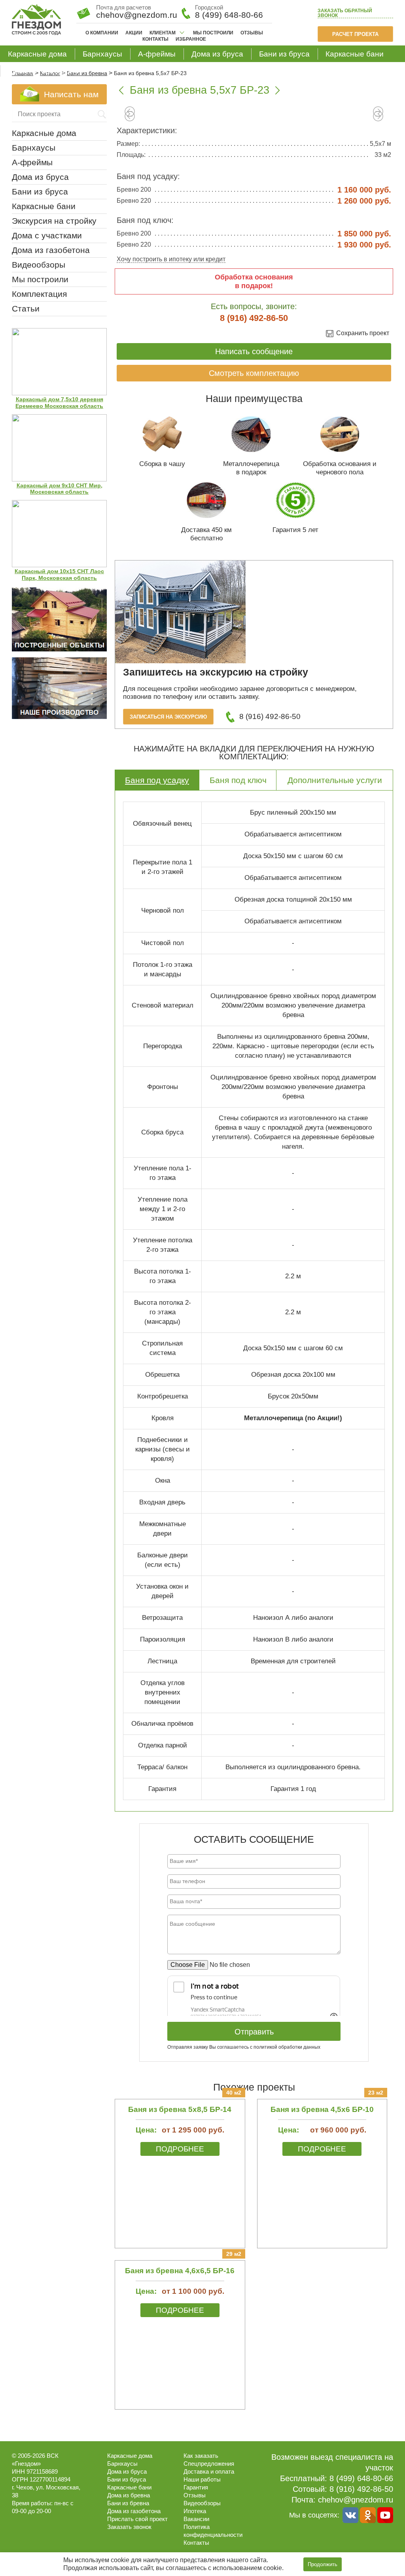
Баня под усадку (157, 780)
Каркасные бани (355, 54)
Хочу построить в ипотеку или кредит (171, 259)
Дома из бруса (217, 54)
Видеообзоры (39, 265)
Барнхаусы (102, 54)
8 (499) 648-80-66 (229, 15)
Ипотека (195, 2511)
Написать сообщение (254, 351)
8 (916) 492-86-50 (254, 318)
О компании (102, 33)
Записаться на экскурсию (168, 717)
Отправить (254, 2032)
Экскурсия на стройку (54, 221)
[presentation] (130, 117)
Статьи (26, 309)
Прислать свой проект (137, 2519)
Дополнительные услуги (335, 780)
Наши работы (202, 2479)
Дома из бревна (129, 2495)
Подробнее (180, 2149)
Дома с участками (47, 235)
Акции (134, 33)
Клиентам (163, 33)
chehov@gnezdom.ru (356, 2500)
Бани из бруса (284, 54)
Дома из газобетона (43, 71)
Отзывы (252, 33)
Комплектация (39, 294)
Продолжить (323, 2564)
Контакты (155, 39)
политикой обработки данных (287, 2047)
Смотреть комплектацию (254, 373)
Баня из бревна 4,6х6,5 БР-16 (180, 2271)
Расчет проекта (355, 34)
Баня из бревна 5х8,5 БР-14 (180, 2109)
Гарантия (196, 2487)
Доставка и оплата (209, 2471)
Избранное (191, 39)
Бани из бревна (128, 2503)
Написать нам (71, 94)
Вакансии (196, 2519)
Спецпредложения (209, 2464)
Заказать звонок (345, 13)
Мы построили (213, 33)
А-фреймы (157, 54)
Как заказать (201, 2456)
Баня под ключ (238, 780)
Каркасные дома (37, 54)
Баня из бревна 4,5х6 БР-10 (322, 2109)
